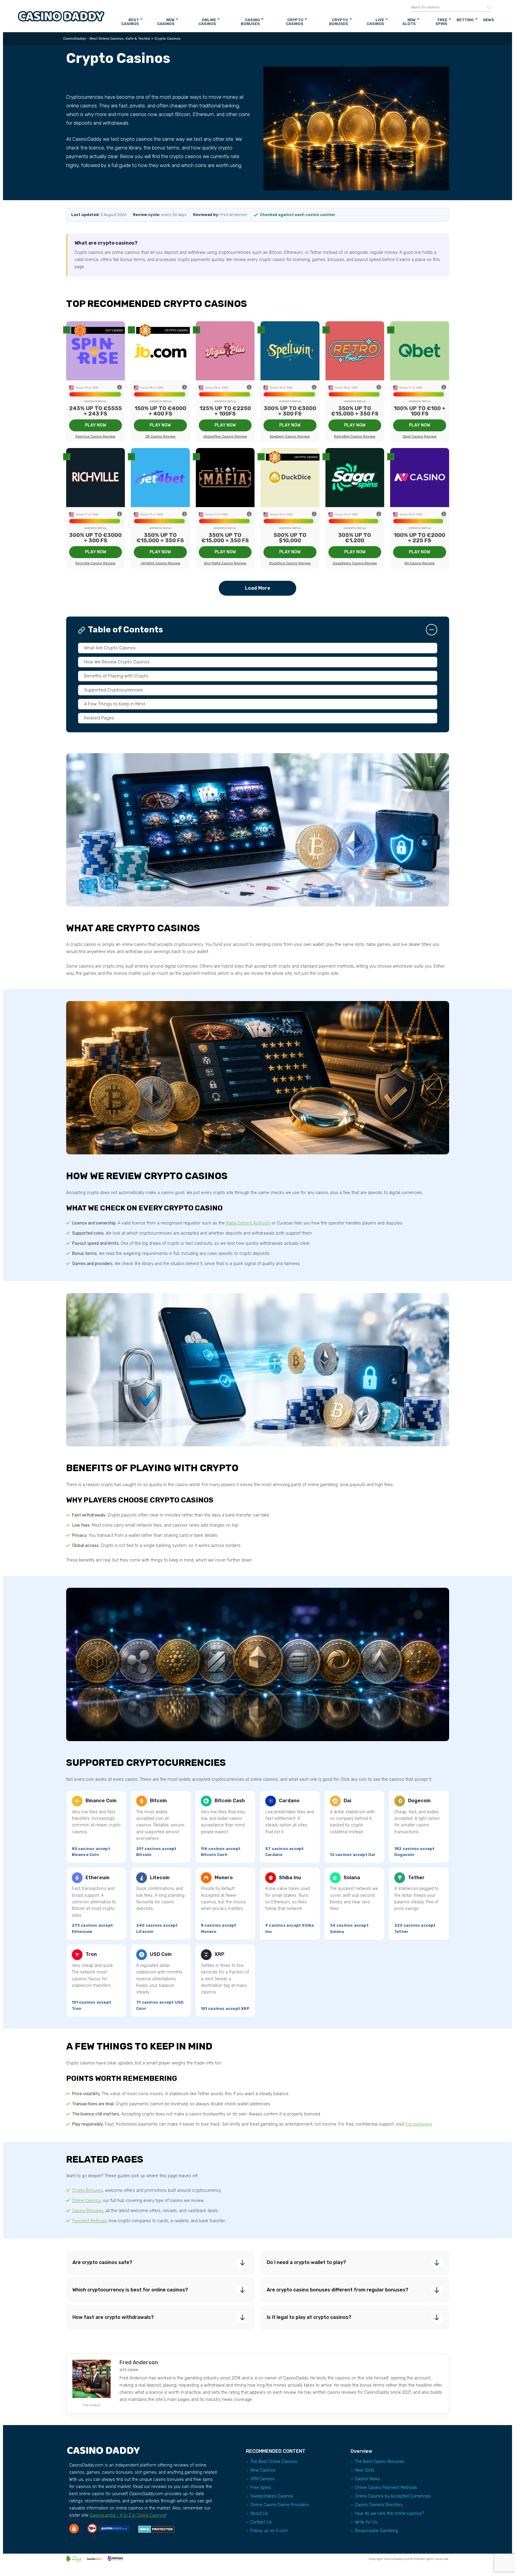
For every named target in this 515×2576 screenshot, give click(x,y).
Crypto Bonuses (339, 22)
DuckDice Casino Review (290, 563)
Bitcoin (158, 1801)
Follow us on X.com (269, 2531)
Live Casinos (375, 22)
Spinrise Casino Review (95, 436)
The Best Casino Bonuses (380, 2462)
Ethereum (97, 1878)
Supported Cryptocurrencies (114, 690)
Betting (465, 20)
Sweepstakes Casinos (272, 2496)
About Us (259, 2514)
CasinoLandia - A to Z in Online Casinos (128, 2515)
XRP (220, 1954)
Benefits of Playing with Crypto (116, 676)
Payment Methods (89, 2221)
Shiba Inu (290, 1878)
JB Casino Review (160, 436)
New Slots (409, 22)
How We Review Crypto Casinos (117, 662)
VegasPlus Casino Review (225, 436)
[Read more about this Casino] (96, 351)
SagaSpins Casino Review (355, 563)
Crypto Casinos (295, 22)
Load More (258, 588)
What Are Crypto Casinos (110, 648)
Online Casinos (207, 22)
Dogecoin (419, 1801)
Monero (224, 1878)
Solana (352, 1878)
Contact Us (261, 2522)
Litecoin (160, 1878)
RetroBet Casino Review (355, 436)
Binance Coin (101, 1801)
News (489, 20)
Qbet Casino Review (420, 436)
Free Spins (441, 22)
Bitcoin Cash (230, 1801)
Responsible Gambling (376, 2531)
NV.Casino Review (420, 563)
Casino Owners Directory (379, 2505)
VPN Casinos (263, 2479)
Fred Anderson (139, 2362)
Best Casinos (130, 22)
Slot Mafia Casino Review (225, 563)
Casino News (367, 2479)
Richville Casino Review (96, 563)
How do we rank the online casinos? (390, 2514)
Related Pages (99, 718)
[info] (120, 388)
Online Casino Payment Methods (386, 2488)
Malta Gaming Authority (248, 1223)
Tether (416, 1878)
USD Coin (161, 1954)
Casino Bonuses (250, 22)
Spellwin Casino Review (290, 436)
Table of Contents (125, 630)
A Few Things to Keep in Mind (114, 704)
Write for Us (366, 2522)
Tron (91, 1954)
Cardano (289, 1801)
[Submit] (487, 7)
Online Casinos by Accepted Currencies (393, 2496)
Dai (347, 1801)
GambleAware (419, 2124)
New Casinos (166, 22)
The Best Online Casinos (274, 2462)
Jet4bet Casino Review (160, 563)
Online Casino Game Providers (280, 2505)
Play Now (96, 425)
